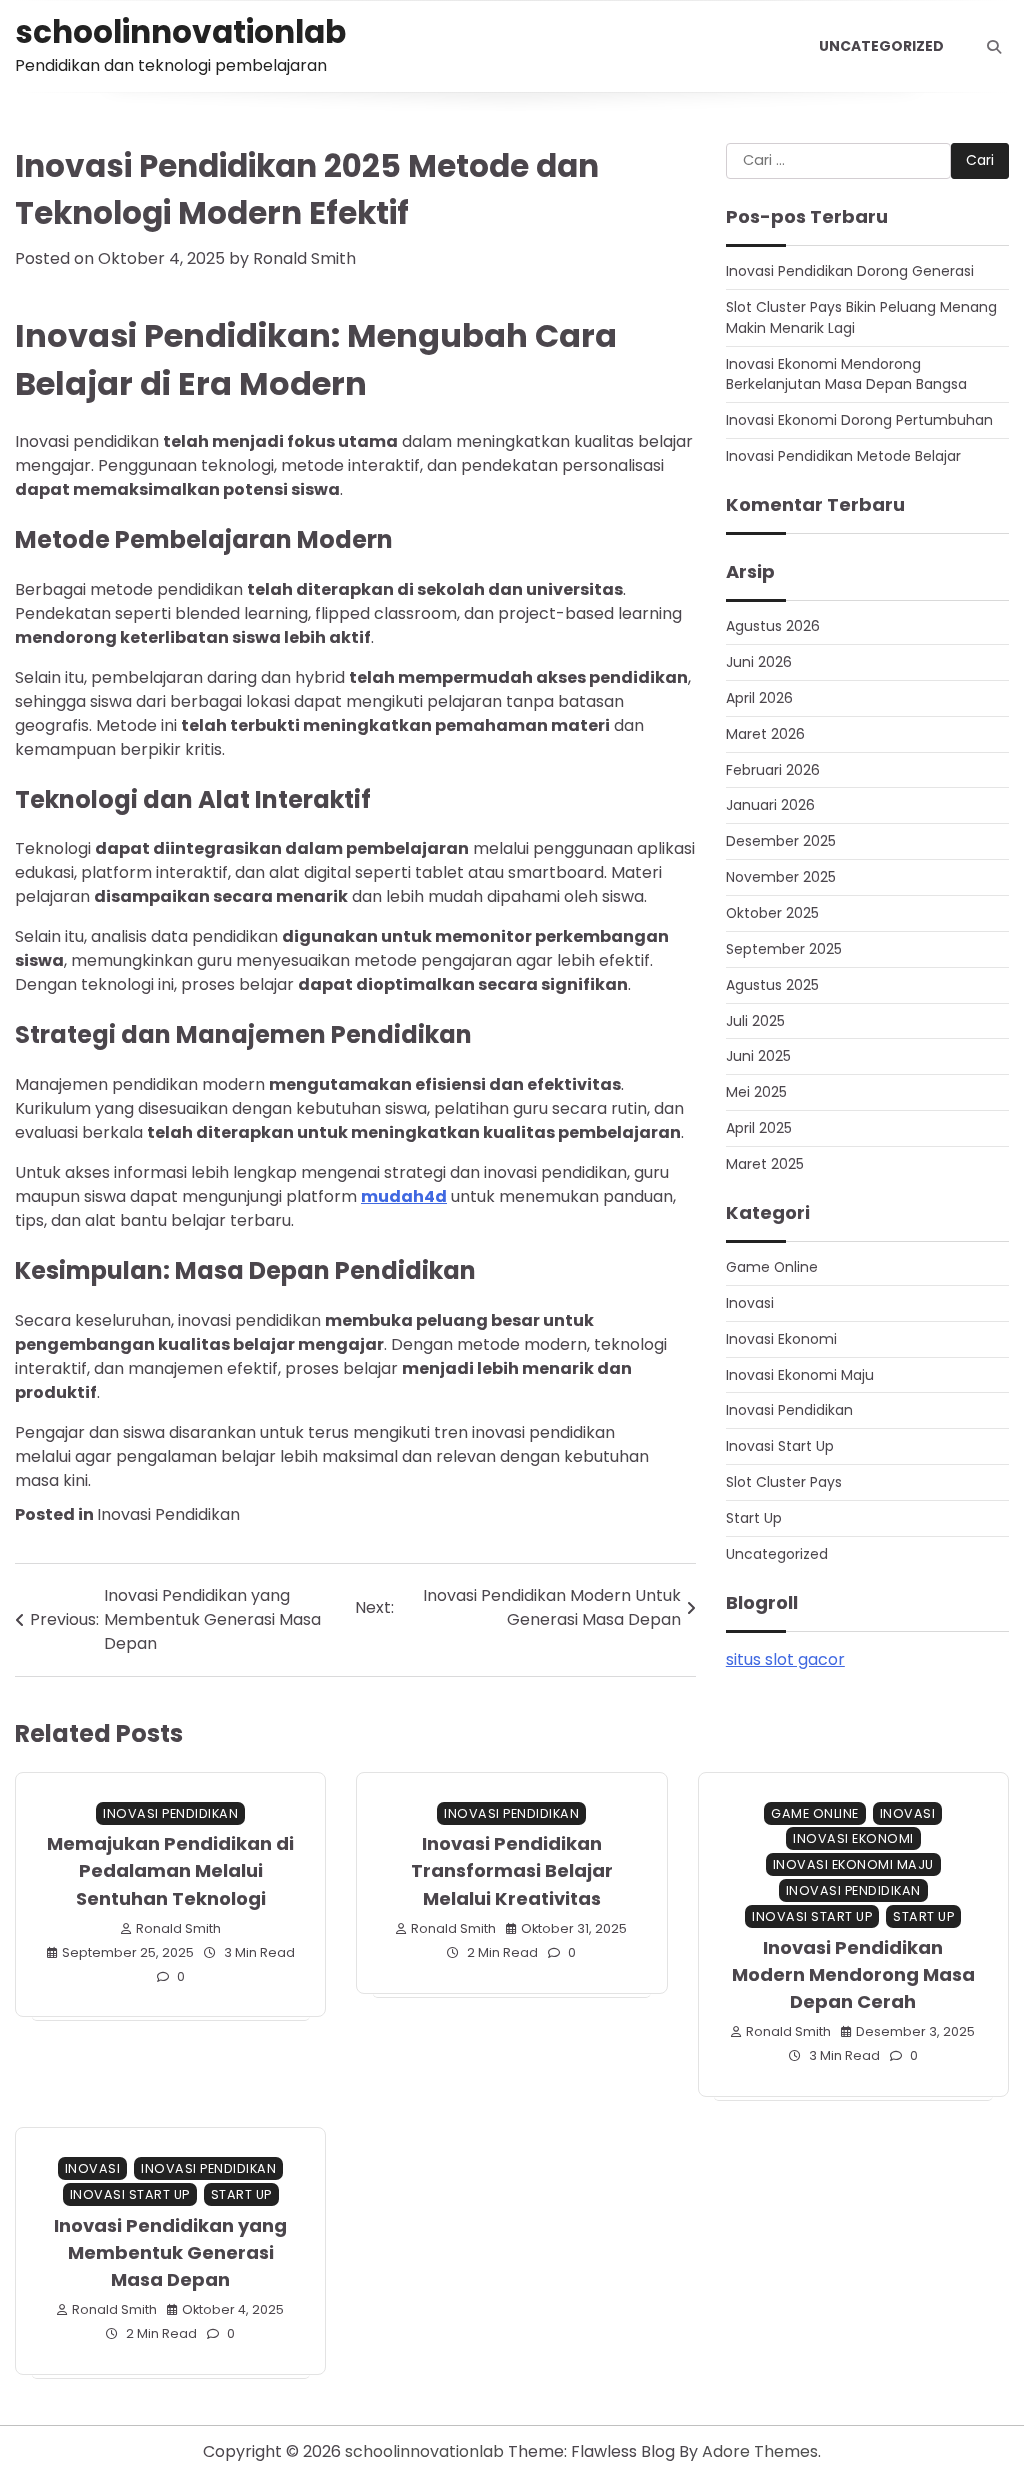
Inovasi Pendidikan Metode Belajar (843, 456)
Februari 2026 (773, 770)
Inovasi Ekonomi (781, 1339)
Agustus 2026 (773, 626)
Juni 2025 (758, 1056)
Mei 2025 (756, 1092)
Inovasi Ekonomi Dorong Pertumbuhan (859, 420)
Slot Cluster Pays (784, 1482)
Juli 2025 (755, 1021)
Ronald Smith (304, 258)
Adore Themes (760, 2451)
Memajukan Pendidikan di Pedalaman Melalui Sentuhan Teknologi (170, 1870)
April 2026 (759, 698)
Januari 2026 (770, 805)
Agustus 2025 (772, 985)
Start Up (754, 1518)
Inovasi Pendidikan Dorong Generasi (850, 271)
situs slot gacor (785, 1659)
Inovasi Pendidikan (168, 1514)
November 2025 (781, 877)
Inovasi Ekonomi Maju (800, 1375)
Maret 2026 (765, 734)
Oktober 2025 (772, 913)
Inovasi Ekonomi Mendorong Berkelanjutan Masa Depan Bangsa (846, 374)
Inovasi (750, 1303)
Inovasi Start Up (780, 1446)
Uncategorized (881, 46)
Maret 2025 (765, 1164)
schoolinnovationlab (180, 32)
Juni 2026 (759, 662)
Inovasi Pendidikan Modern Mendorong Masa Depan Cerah (853, 1974)
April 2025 (759, 1128)
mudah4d (404, 1196)
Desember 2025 (781, 841)
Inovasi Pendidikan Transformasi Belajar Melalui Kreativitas (512, 1870)
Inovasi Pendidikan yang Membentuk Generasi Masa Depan (170, 2252)
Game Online (772, 1267)
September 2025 (784, 949)
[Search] (994, 47)
